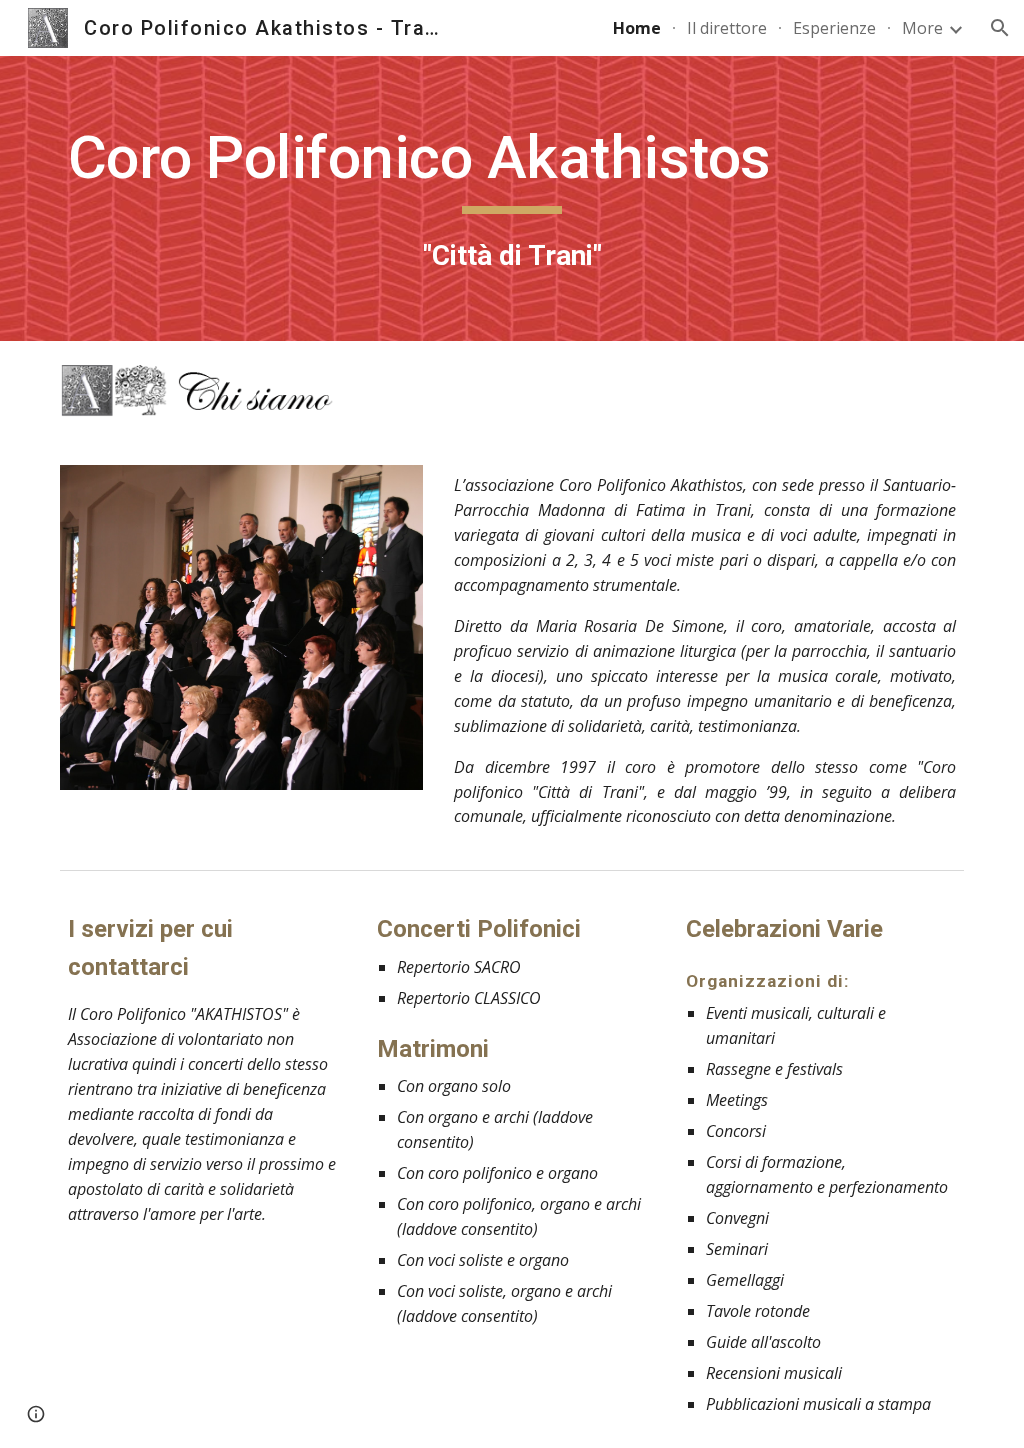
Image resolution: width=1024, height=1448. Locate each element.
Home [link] (637, 28)
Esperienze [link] (834, 28)
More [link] (922, 28)
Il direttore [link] (727, 28)
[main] (512, 198)
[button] (1000, 28)
